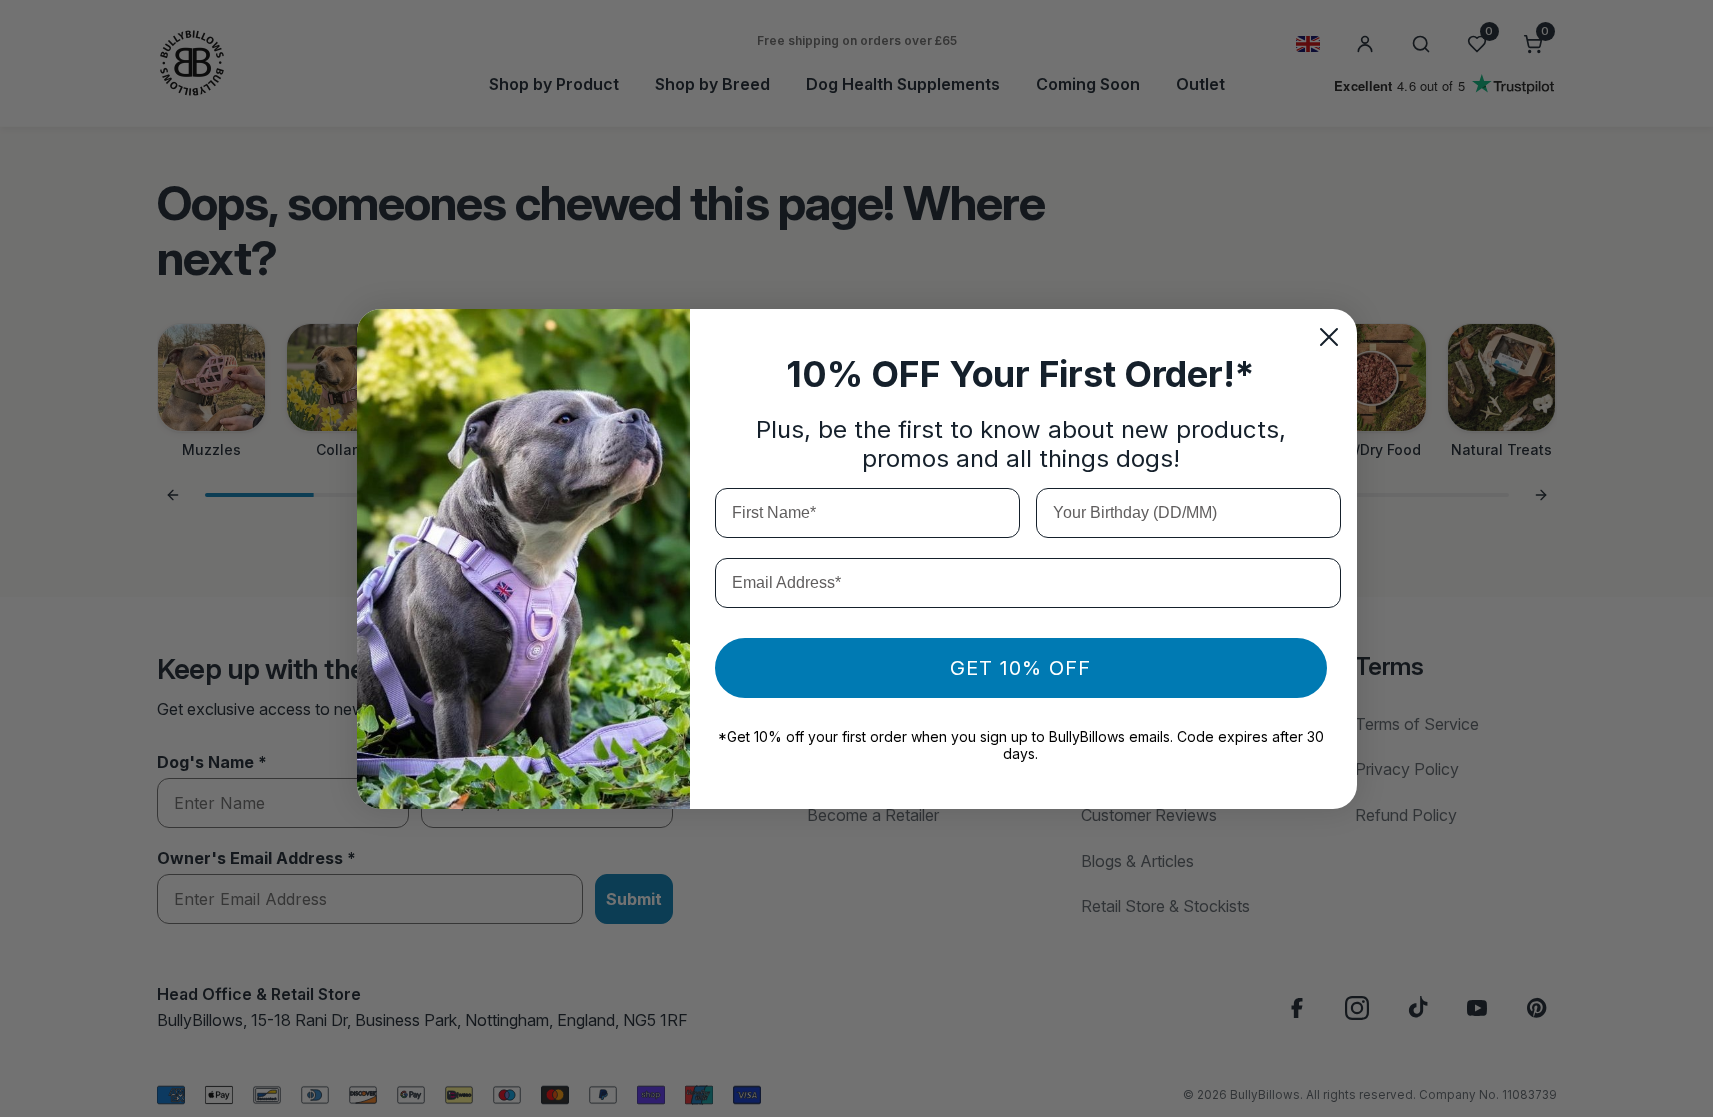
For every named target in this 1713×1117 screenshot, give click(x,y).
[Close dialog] (1329, 337)
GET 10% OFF (1020, 668)
